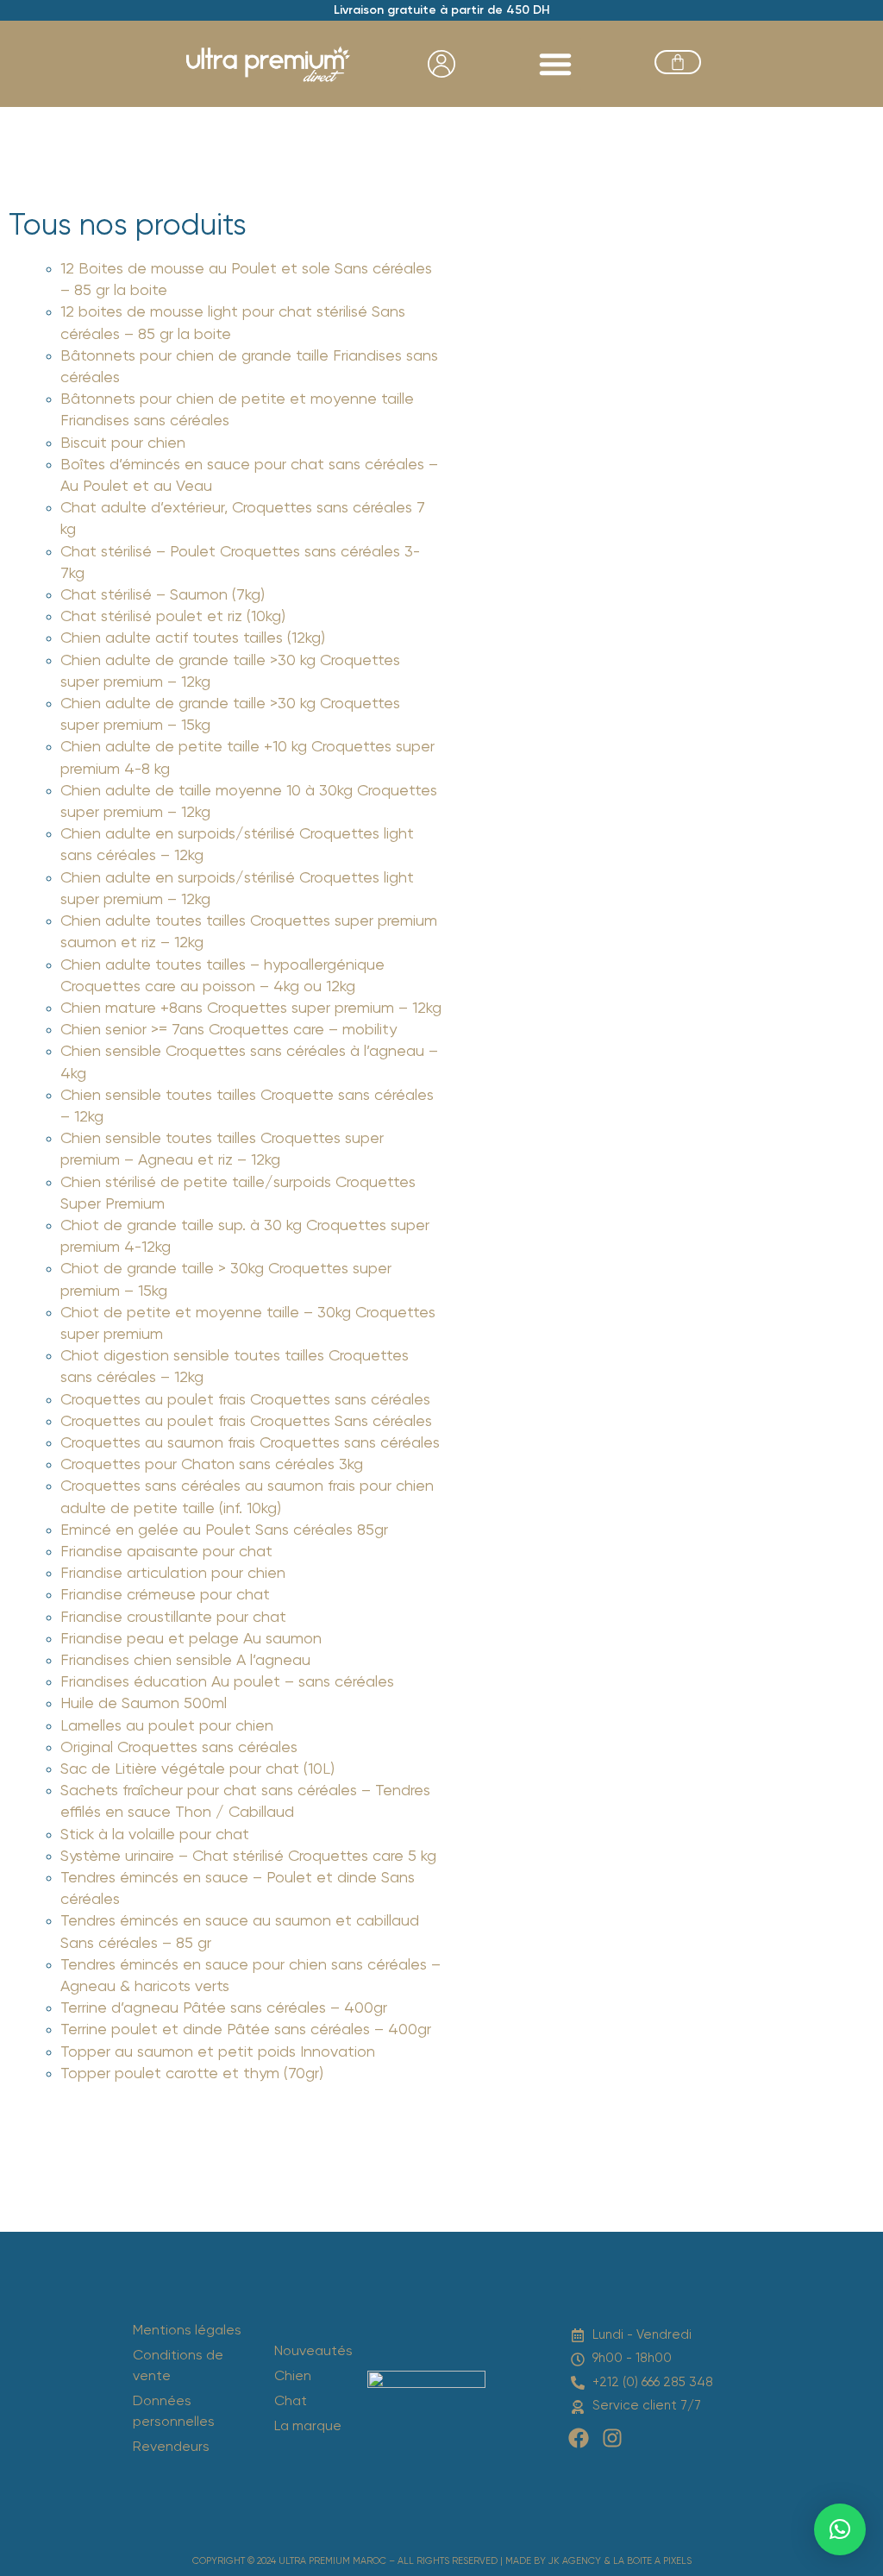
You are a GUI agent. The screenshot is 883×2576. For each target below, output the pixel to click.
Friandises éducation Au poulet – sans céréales (227, 1682)
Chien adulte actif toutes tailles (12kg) (193, 638)
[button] (555, 64)
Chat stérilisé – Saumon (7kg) (163, 595)
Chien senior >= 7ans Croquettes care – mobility (229, 1030)
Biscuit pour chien (123, 443)
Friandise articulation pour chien (173, 1574)
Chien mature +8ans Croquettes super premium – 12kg (251, 1008)
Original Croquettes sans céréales (179, 1748)
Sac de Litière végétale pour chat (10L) (197, 1769)
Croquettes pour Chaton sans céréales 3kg (212, 1465)
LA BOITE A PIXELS (652, 2561)
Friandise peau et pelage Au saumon (191, 1639)
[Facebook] (579, 2438)
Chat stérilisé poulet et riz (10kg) (173, 617)
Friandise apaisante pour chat (166, 1552)
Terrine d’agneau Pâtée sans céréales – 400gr (224, 2008)
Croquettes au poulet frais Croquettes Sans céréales (246, 1422)
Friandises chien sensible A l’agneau (185, 1661)
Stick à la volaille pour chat (155, 1835)
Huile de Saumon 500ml (144, 1704)
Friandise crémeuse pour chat (165, 1595)
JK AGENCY (575, 2561)
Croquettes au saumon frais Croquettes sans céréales (250, 1443)
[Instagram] (612, 2438)
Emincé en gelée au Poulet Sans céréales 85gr (224, 1530)
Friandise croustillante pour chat (173, 1618)
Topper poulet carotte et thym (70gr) (192, 2074)
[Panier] (678, 62)
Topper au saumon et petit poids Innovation (218, 2052)
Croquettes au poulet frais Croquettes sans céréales (245, 1400)
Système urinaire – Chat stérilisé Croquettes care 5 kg (248, 1857)
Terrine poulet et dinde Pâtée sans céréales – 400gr (246, 2030)
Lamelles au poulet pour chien (167, 1726)
